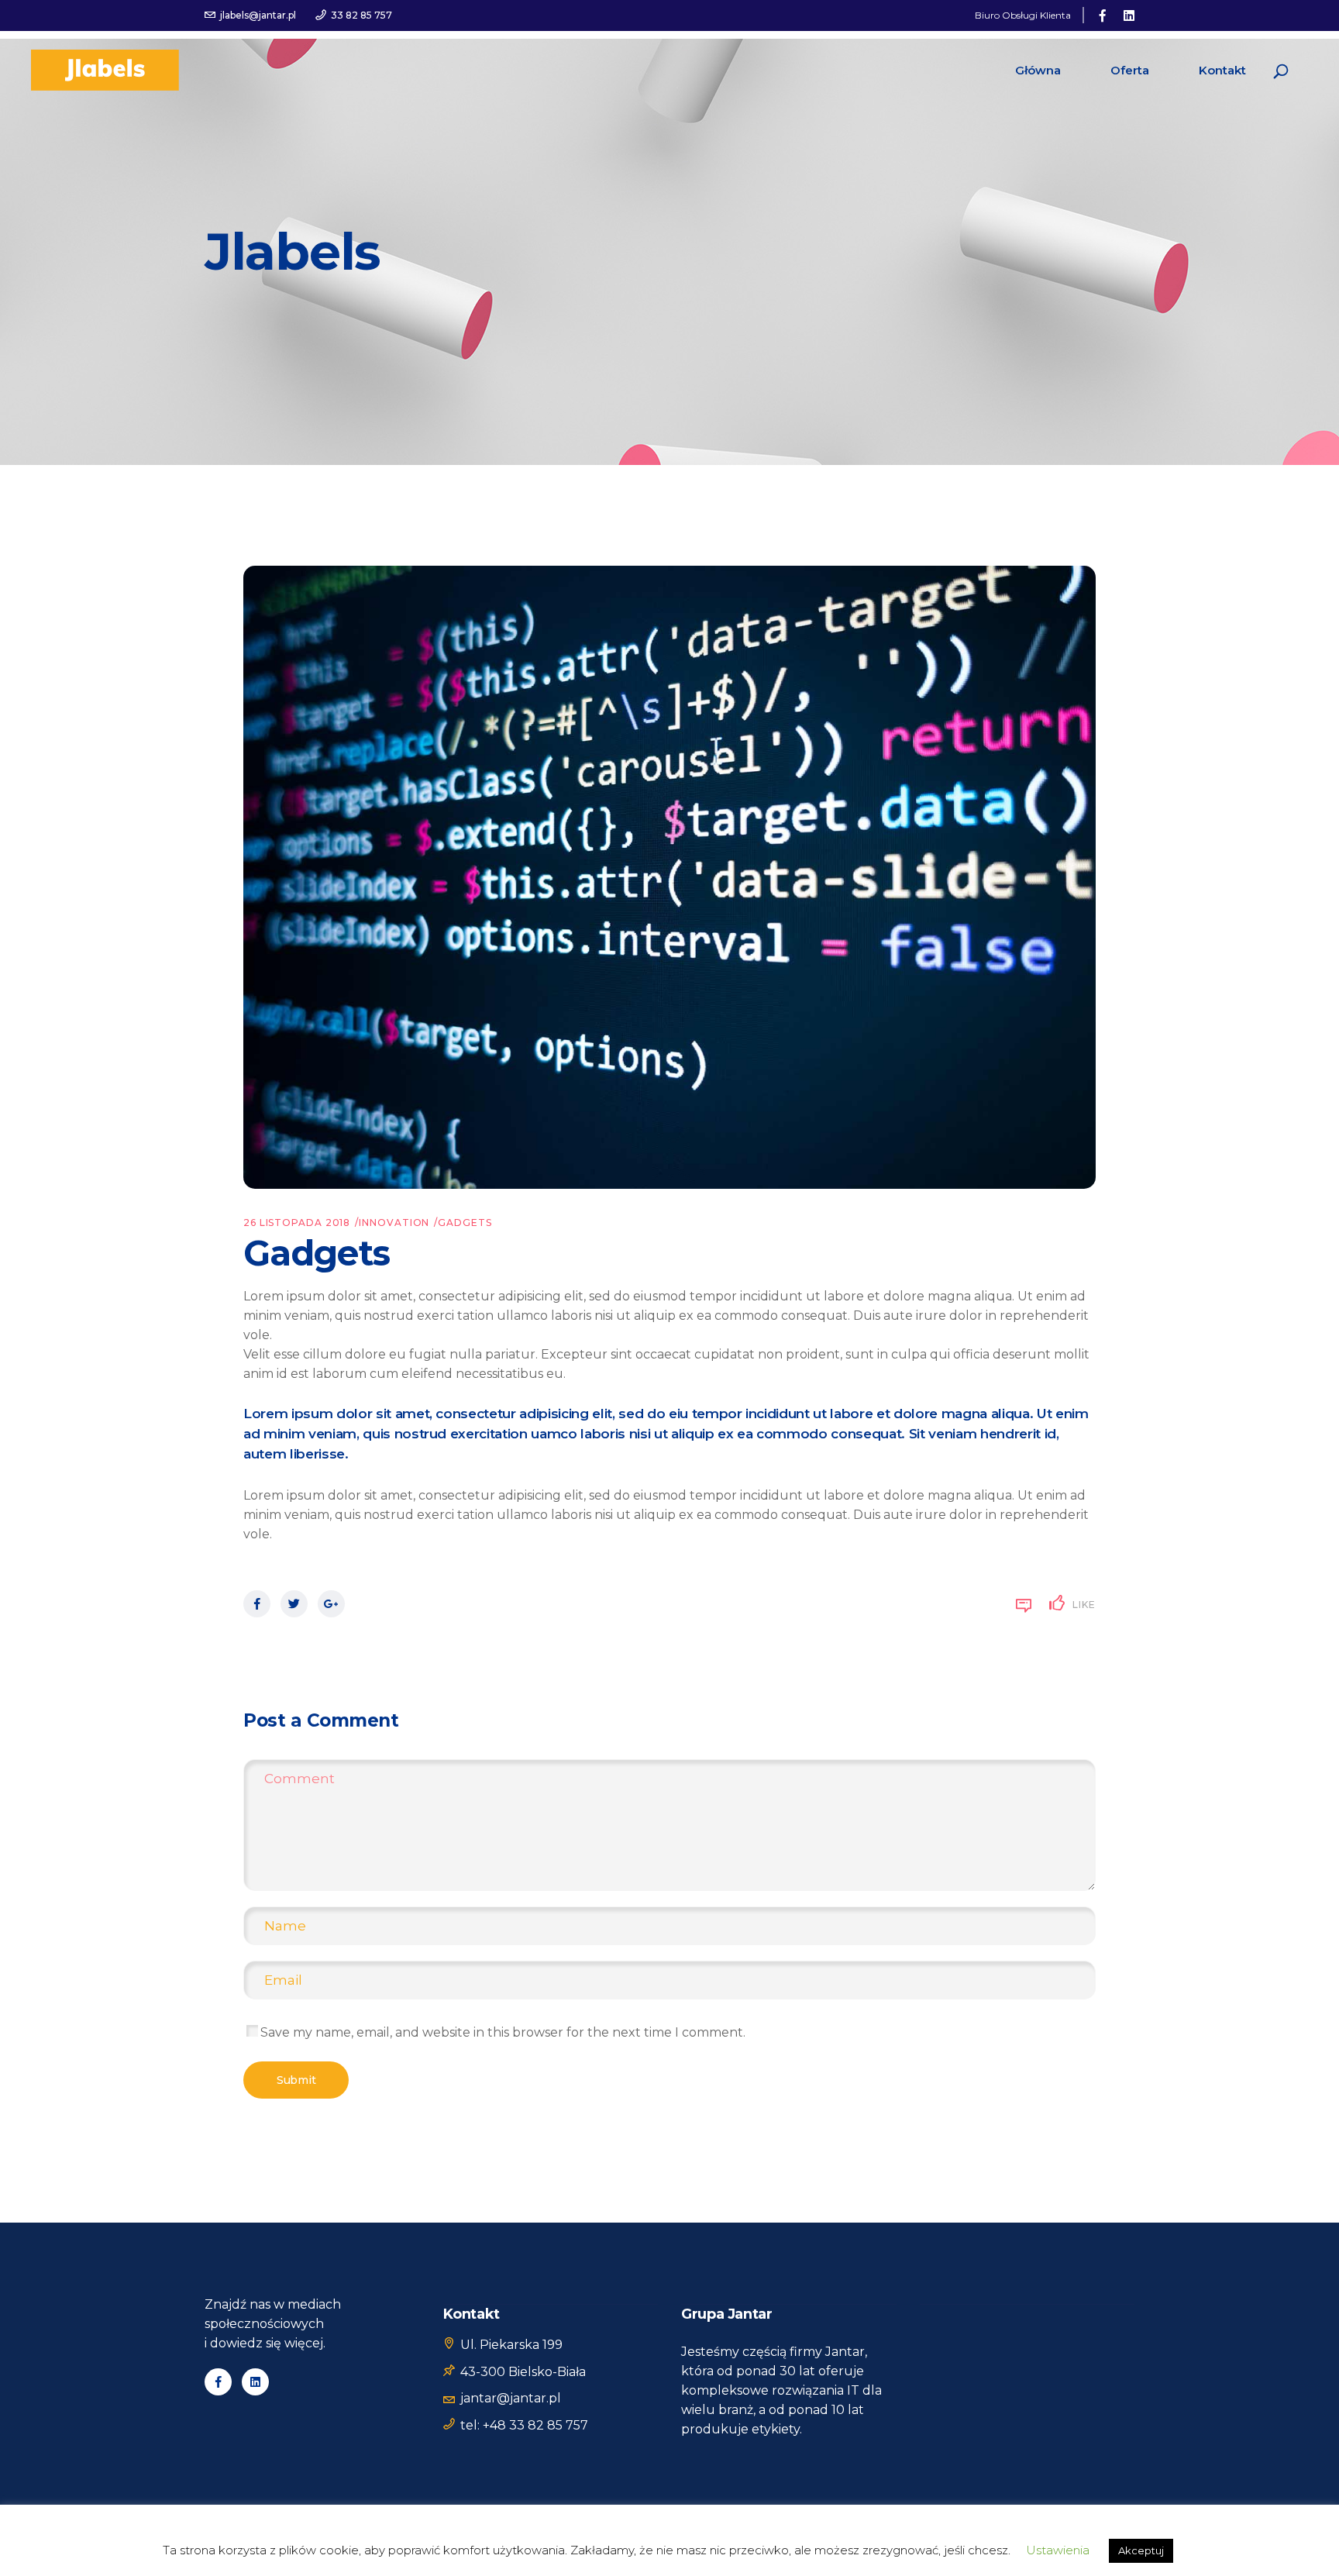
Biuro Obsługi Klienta (1023, 15)
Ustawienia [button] (1058, 2550)
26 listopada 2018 (297, 1223)
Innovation (394, 1223)
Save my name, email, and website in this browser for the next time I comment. (503, 2032)
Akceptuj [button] (1141, 2550)
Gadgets (465, 1223)
